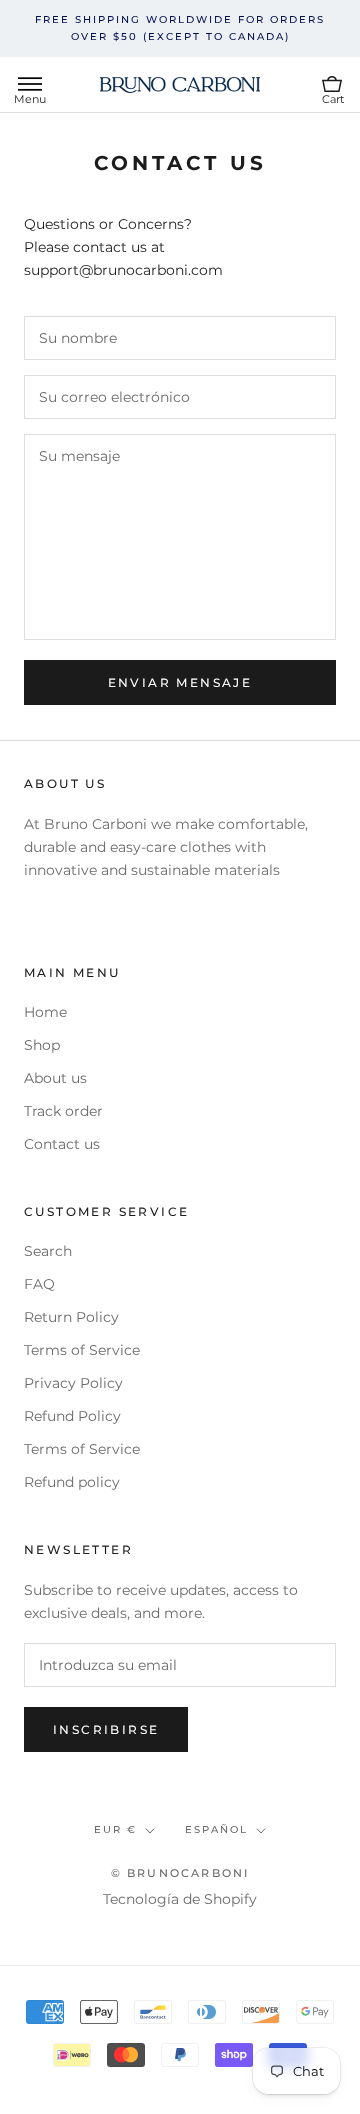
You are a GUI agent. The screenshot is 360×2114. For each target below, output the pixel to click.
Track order (63, 1111)
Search (48, 1251)
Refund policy (72, 1482)
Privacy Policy (73, 1383)
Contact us (62, 1144)
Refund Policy (72, 1416)
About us (55, 1078)
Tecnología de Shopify (180, 1899)
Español (216, 1829)
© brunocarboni (180, 1873)
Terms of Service (82, 1350)
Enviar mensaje (180, 682)
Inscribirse (106, 1729)
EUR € (115, 1829)
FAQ (39, 1284)
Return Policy (71, 1317)
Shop (42, 1045)
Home (45, 1012)
